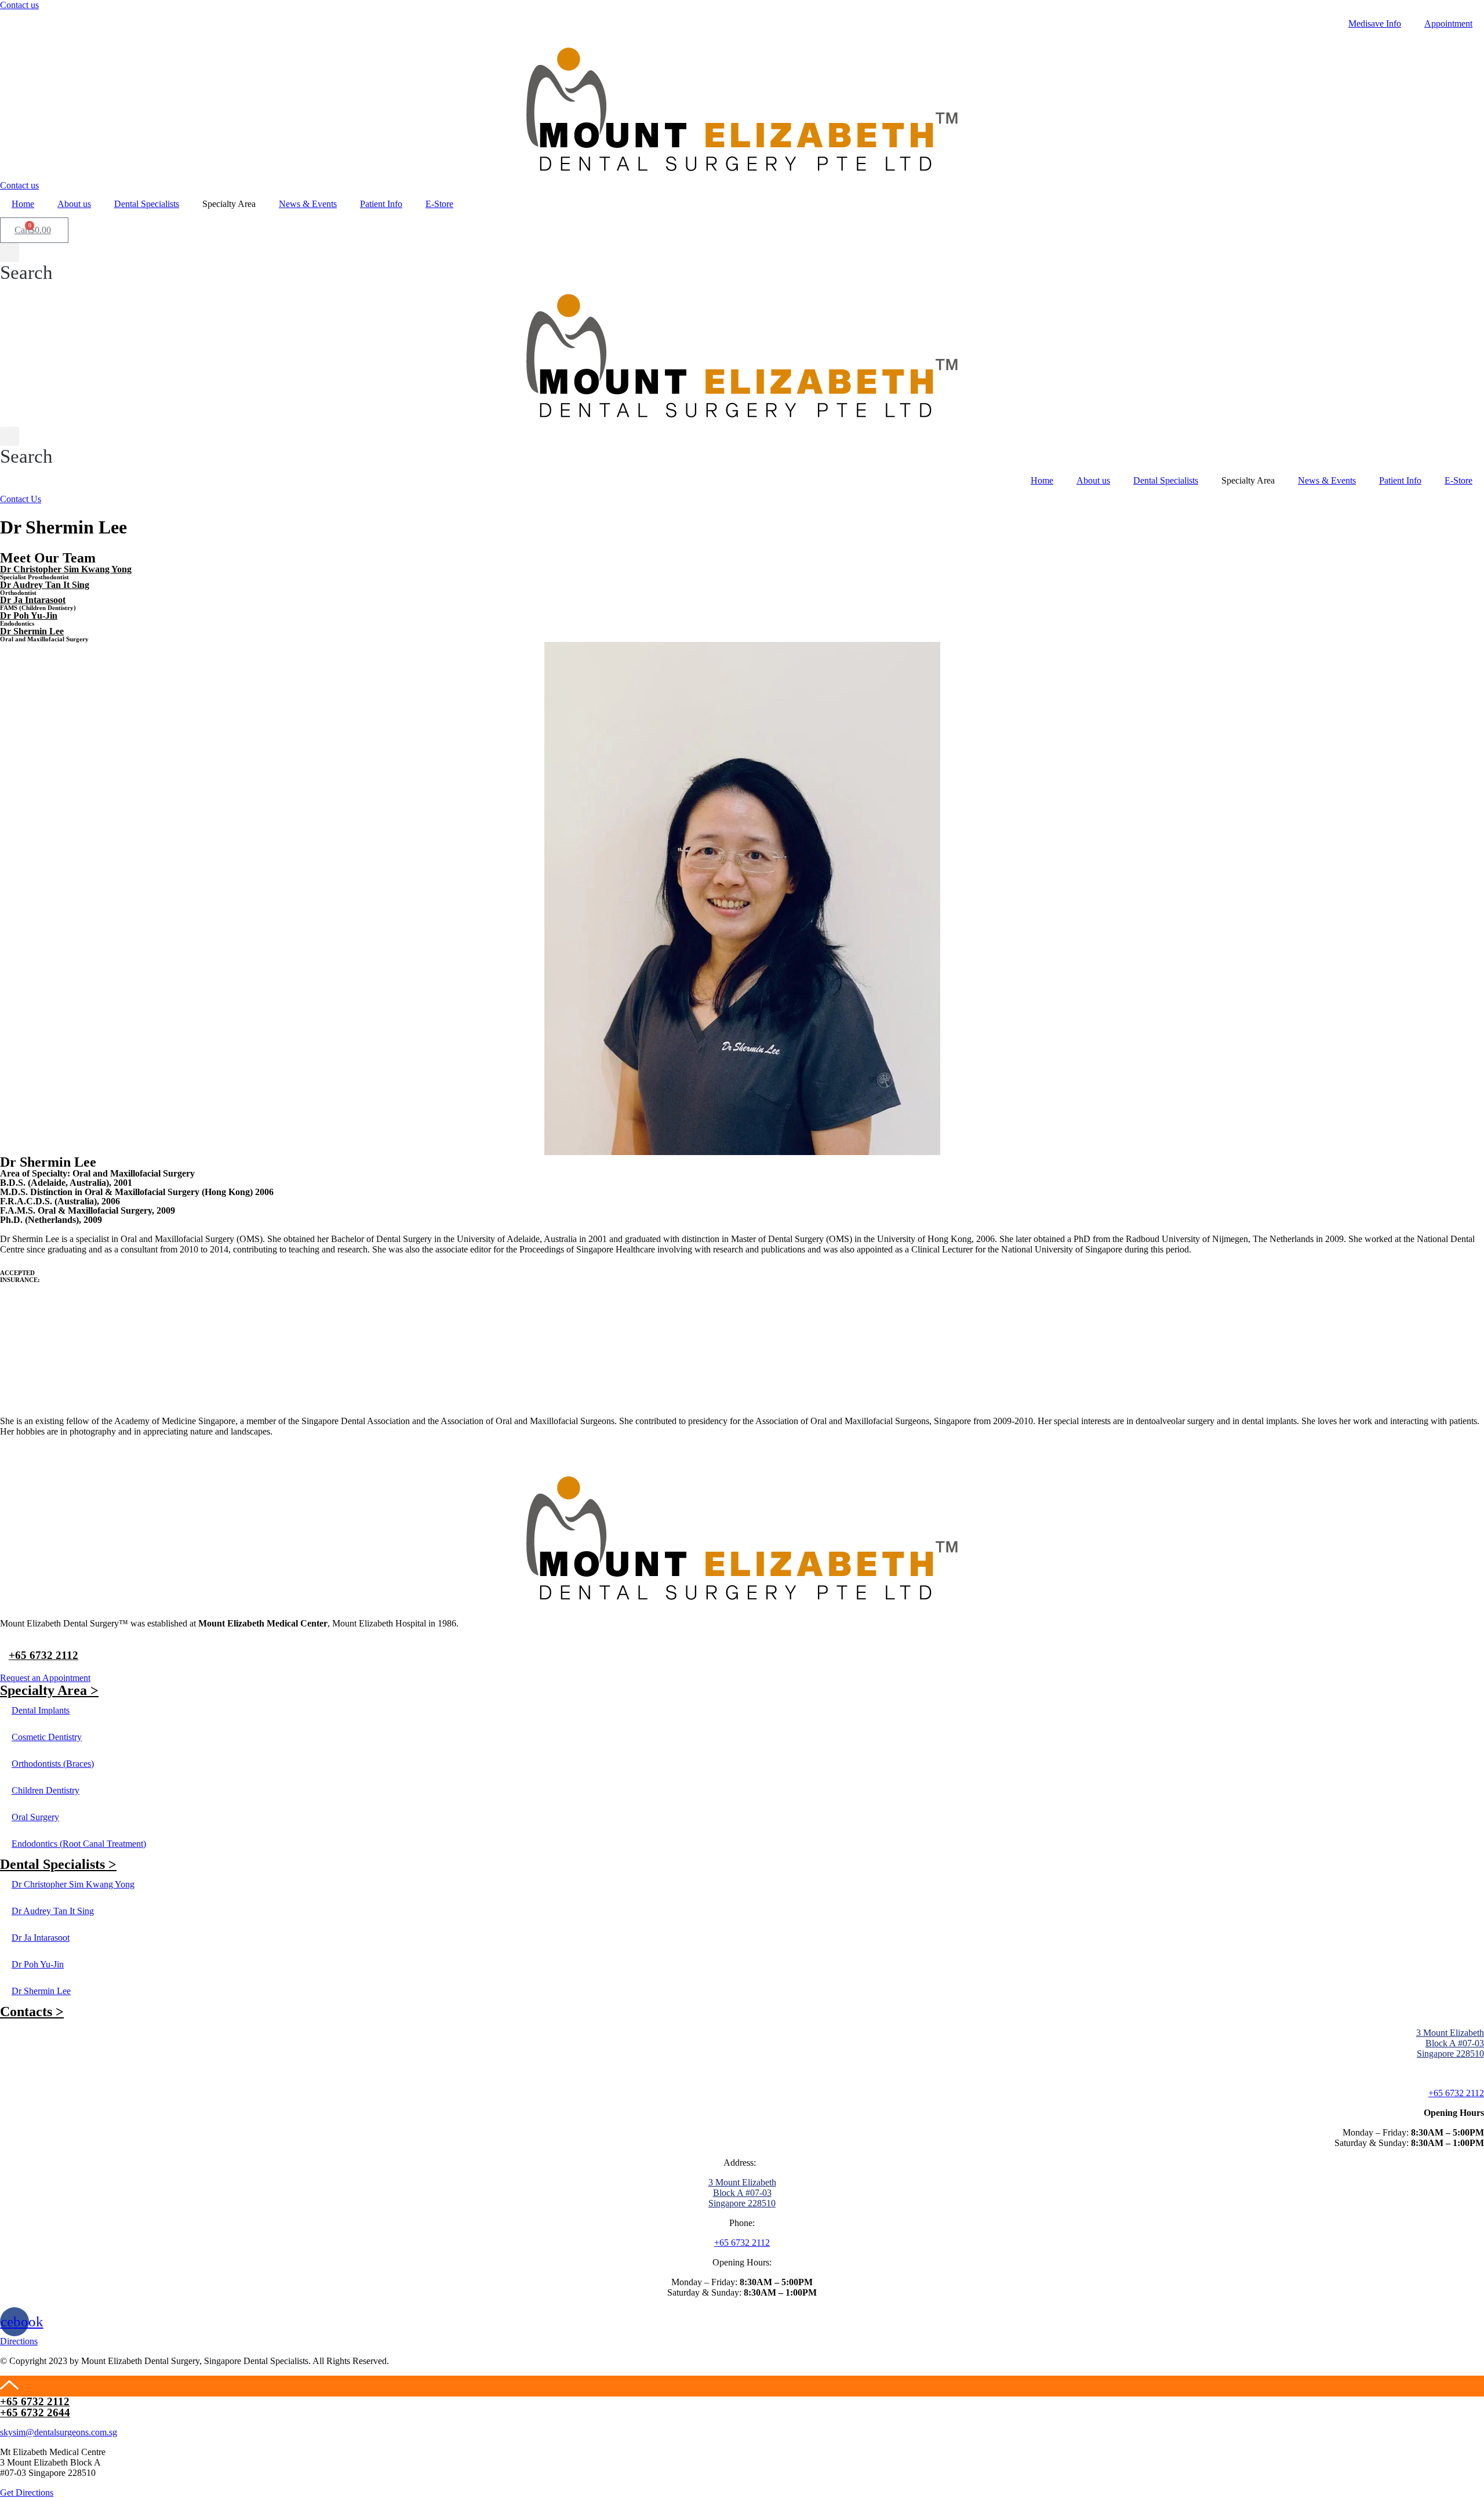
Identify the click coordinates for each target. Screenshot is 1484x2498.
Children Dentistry (46, 1790)
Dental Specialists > (58, 1864)
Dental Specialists (147, 204)
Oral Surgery (35, 1817)
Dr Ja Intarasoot (33, 600)
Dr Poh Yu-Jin (29, 616)
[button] (19, 5)
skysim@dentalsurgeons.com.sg (59, 2432)
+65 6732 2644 (35, 2412)
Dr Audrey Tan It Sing (45, 585)
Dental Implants (41, 1710)
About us (74, 204)
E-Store (439, 204)
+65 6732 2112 (43, 1655)
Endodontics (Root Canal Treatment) (79, 1844)
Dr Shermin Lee (32, 631)
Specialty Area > (49, 1690)
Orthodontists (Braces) (53, 1764)
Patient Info (381, 204)
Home (23, 204)
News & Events (308, 204)
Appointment (1448, 23)
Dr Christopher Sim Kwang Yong (66, 569)
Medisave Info (1375, 23)
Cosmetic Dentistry (47, 1737)
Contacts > (32, 2012)
